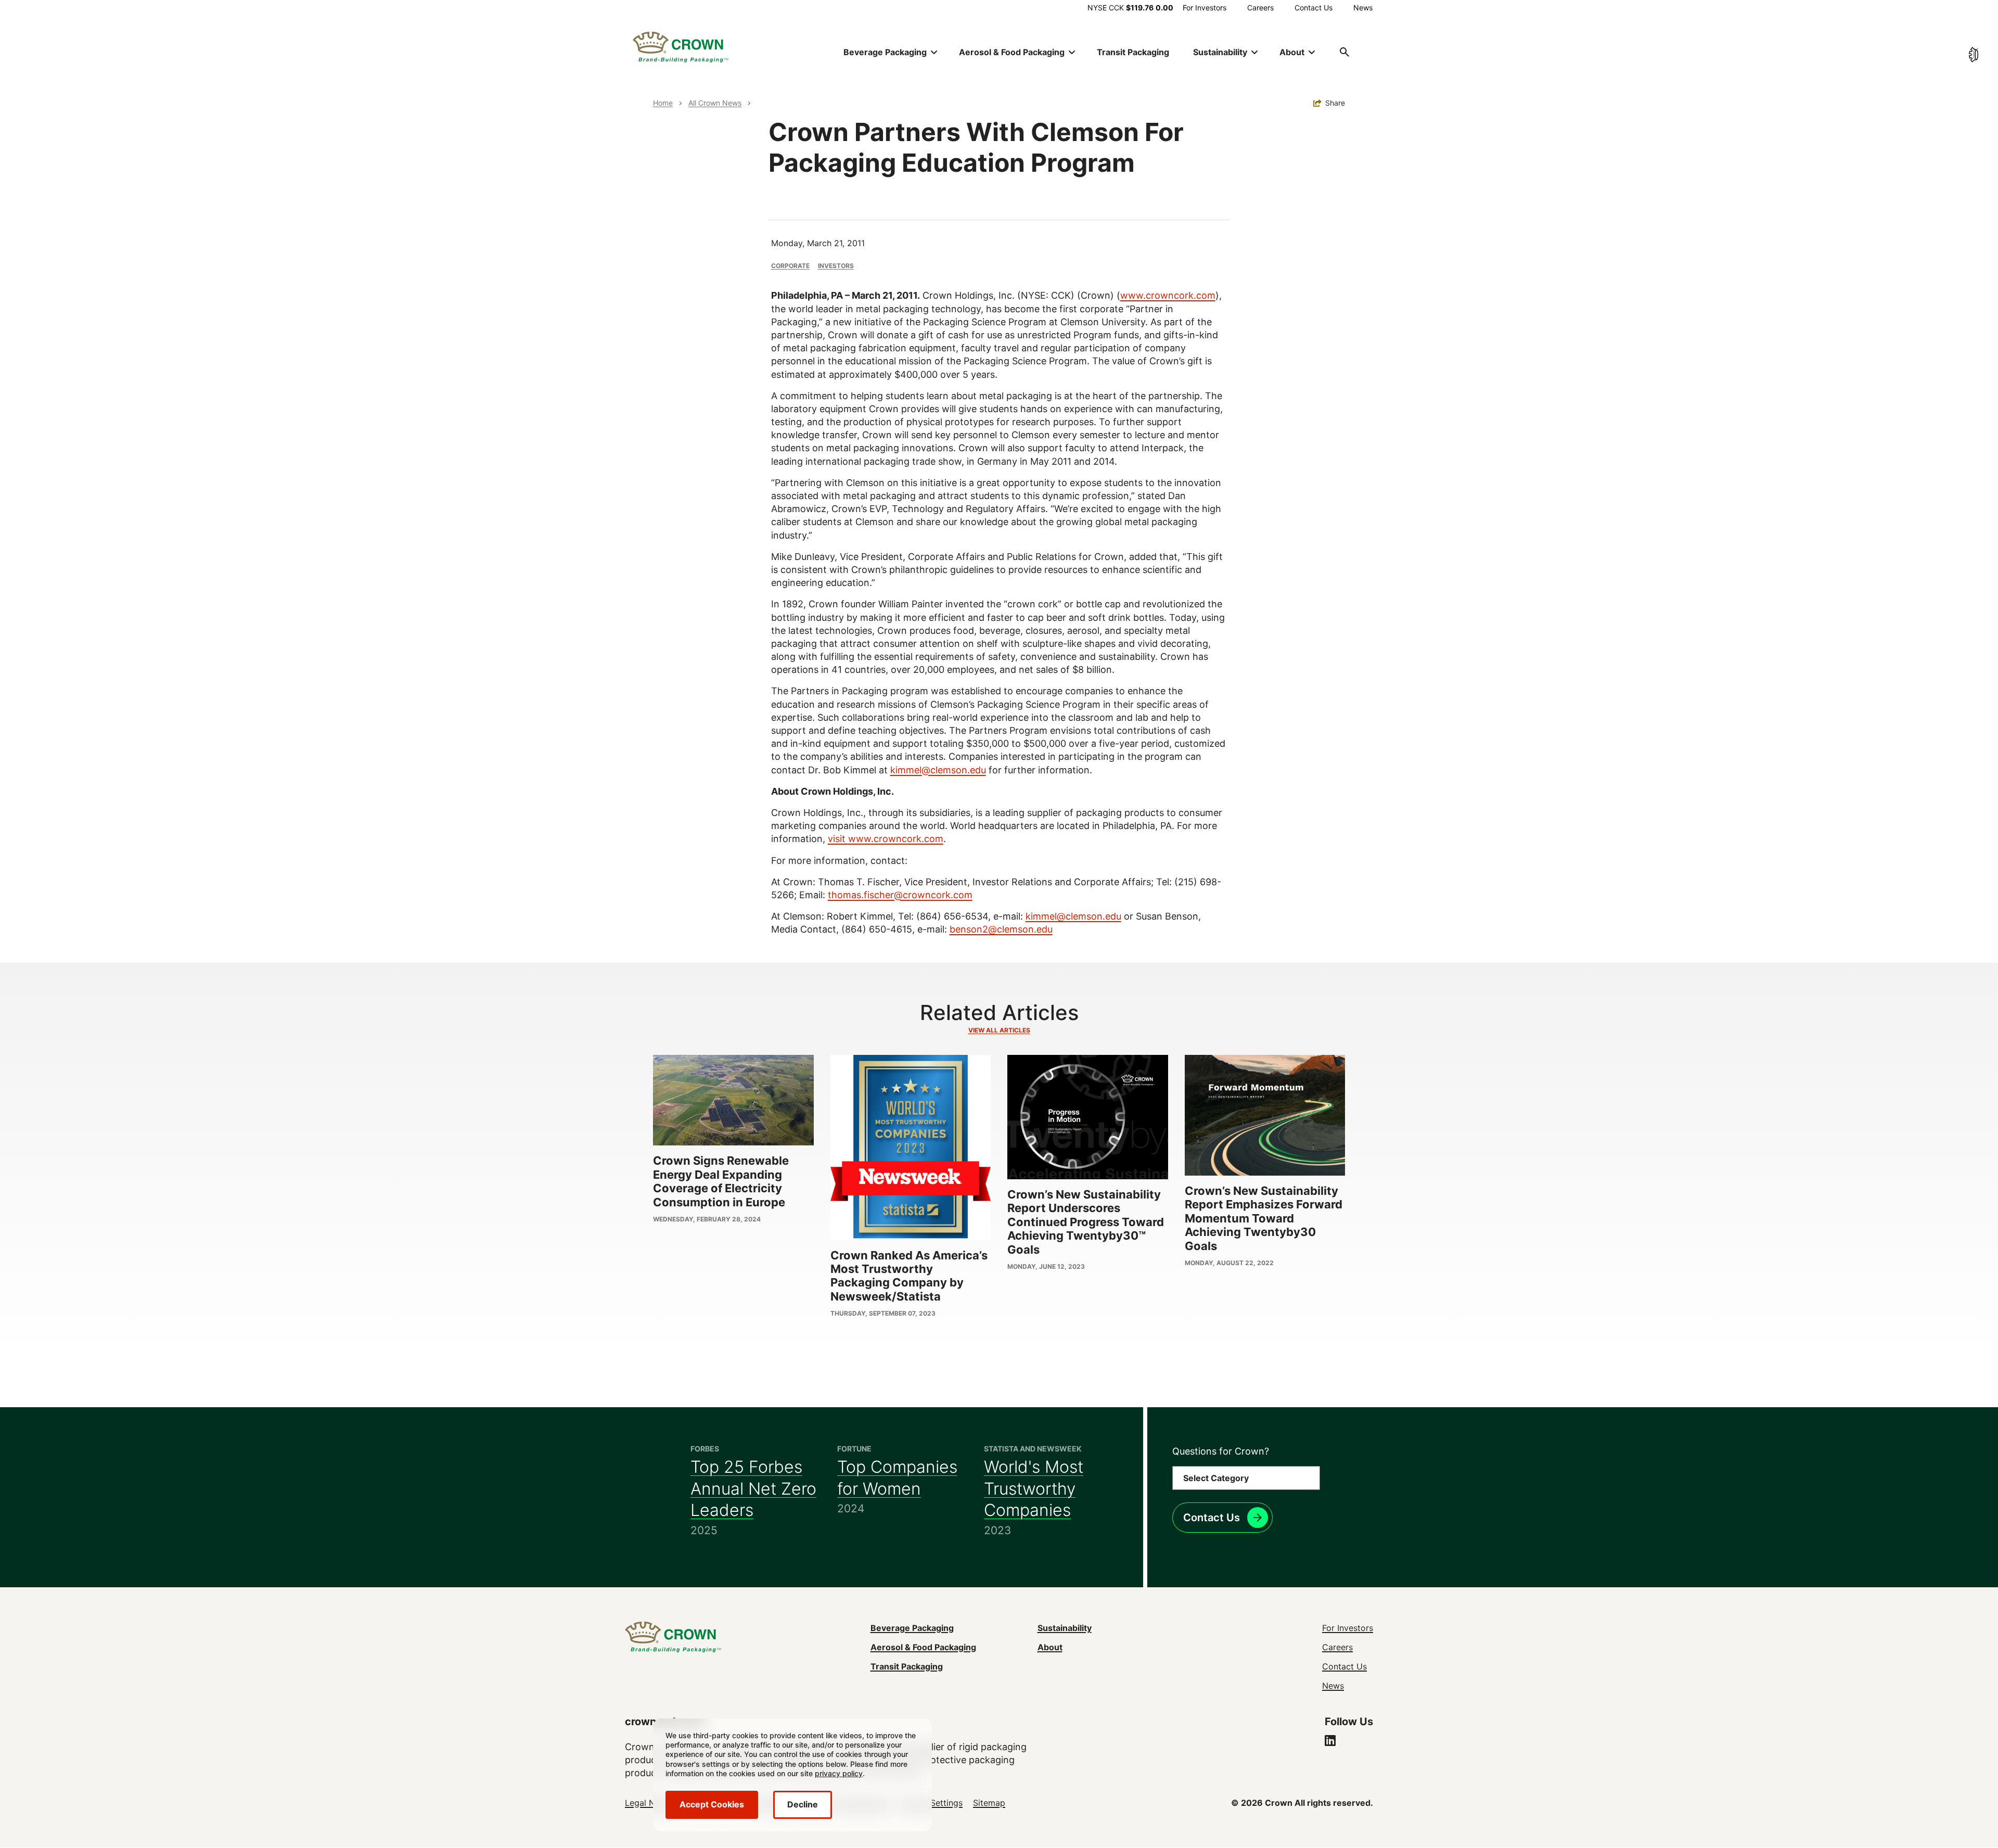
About (1050, 1647)
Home (663, 103)
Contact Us (1314, 8)
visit (838, 839)
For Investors (1205, 8)
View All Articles (999, 1030)
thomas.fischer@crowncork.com (900, 895)
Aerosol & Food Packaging (923, 1647)
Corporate (790, 266)
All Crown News (715, 103)
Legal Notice (650, 1803)
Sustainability (1065, 1628)
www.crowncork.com (1168, 295)
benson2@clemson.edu (1001, 929)
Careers (1260, 8)
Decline (803, 1804)
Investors (836, 266)
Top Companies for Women (897, 1478)
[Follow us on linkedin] (1330, 1742)
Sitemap (989, 1803)
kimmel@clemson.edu (938, 770)
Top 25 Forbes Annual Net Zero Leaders (753, 1488)
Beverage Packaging (912, 1628)
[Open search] (1344, 52)
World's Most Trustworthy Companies (1034, 1488)
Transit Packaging (1133, 52)
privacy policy (839, 1773)
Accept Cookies (712, 1804)
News (1363, 8)
